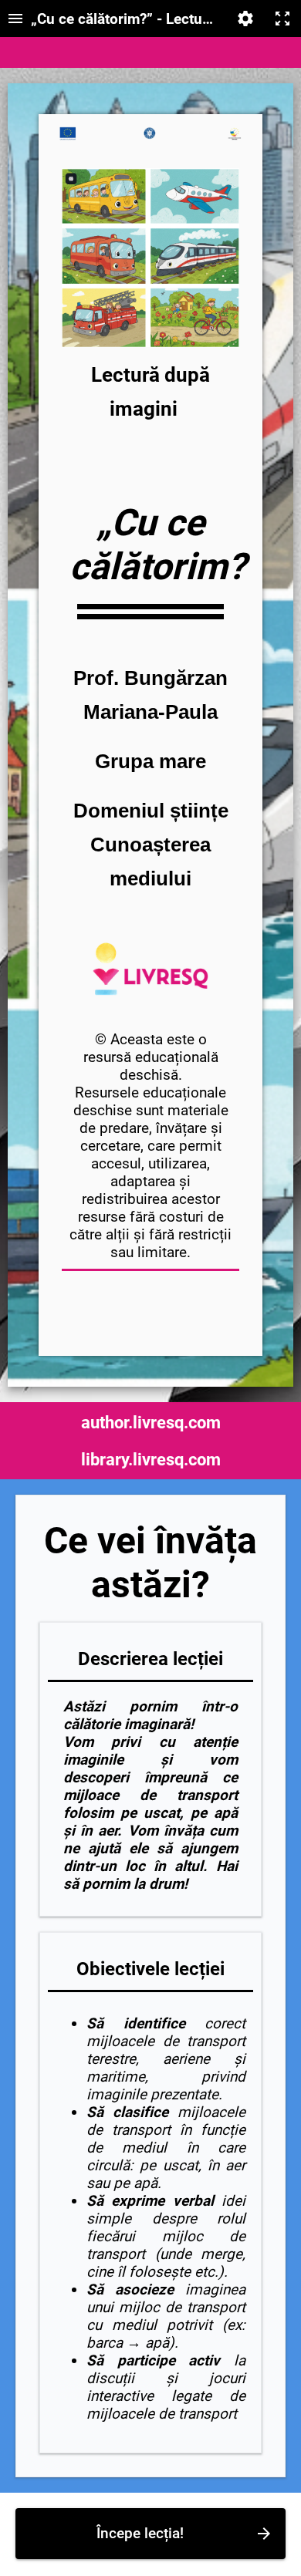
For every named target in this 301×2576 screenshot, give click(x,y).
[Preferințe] (245, 19)
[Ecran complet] (282, 19)
